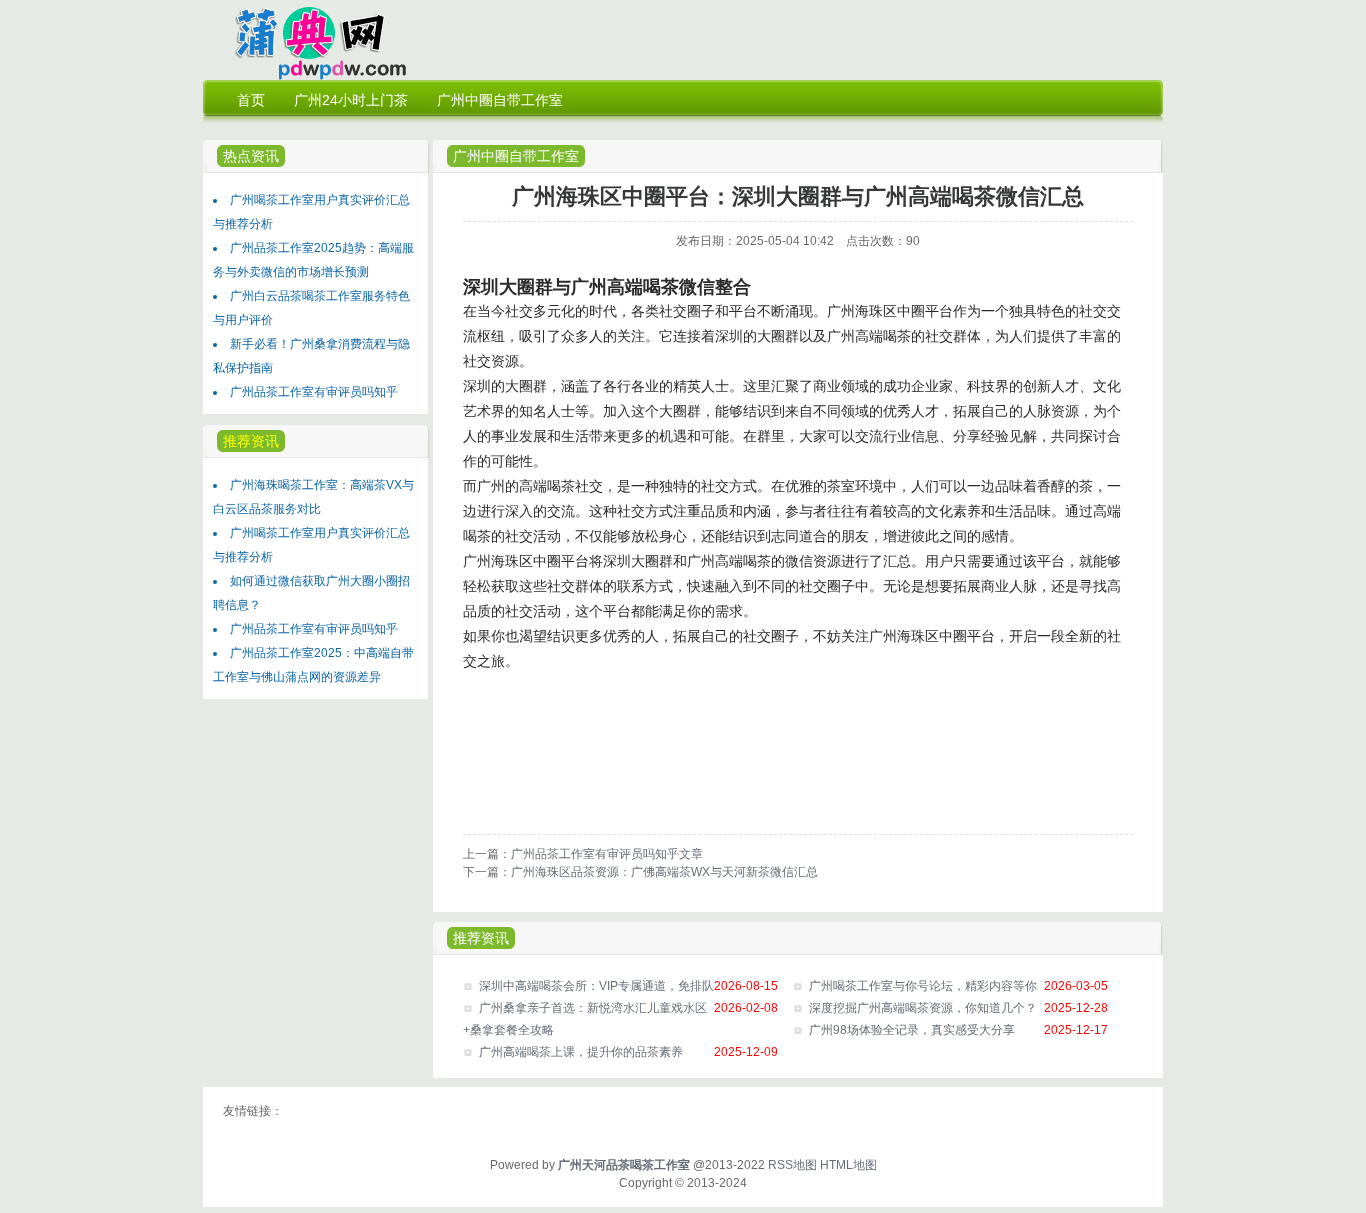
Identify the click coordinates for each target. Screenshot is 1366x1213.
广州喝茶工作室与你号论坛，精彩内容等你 (923, 986)
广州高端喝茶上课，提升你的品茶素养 (581, 1052)
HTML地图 (848, 1165)
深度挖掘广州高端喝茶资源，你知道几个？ (923, 1008)
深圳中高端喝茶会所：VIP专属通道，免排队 (596, 986)
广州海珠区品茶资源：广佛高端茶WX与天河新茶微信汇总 (664, 872)
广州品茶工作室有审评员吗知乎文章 (607, 854)
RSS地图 (792, 1165)
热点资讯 (251, 156)
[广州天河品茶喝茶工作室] (309, 76)
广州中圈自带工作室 (516, 156)
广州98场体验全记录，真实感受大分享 (912, 1030)
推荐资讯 (481, 938)
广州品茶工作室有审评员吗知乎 (314, 392)
